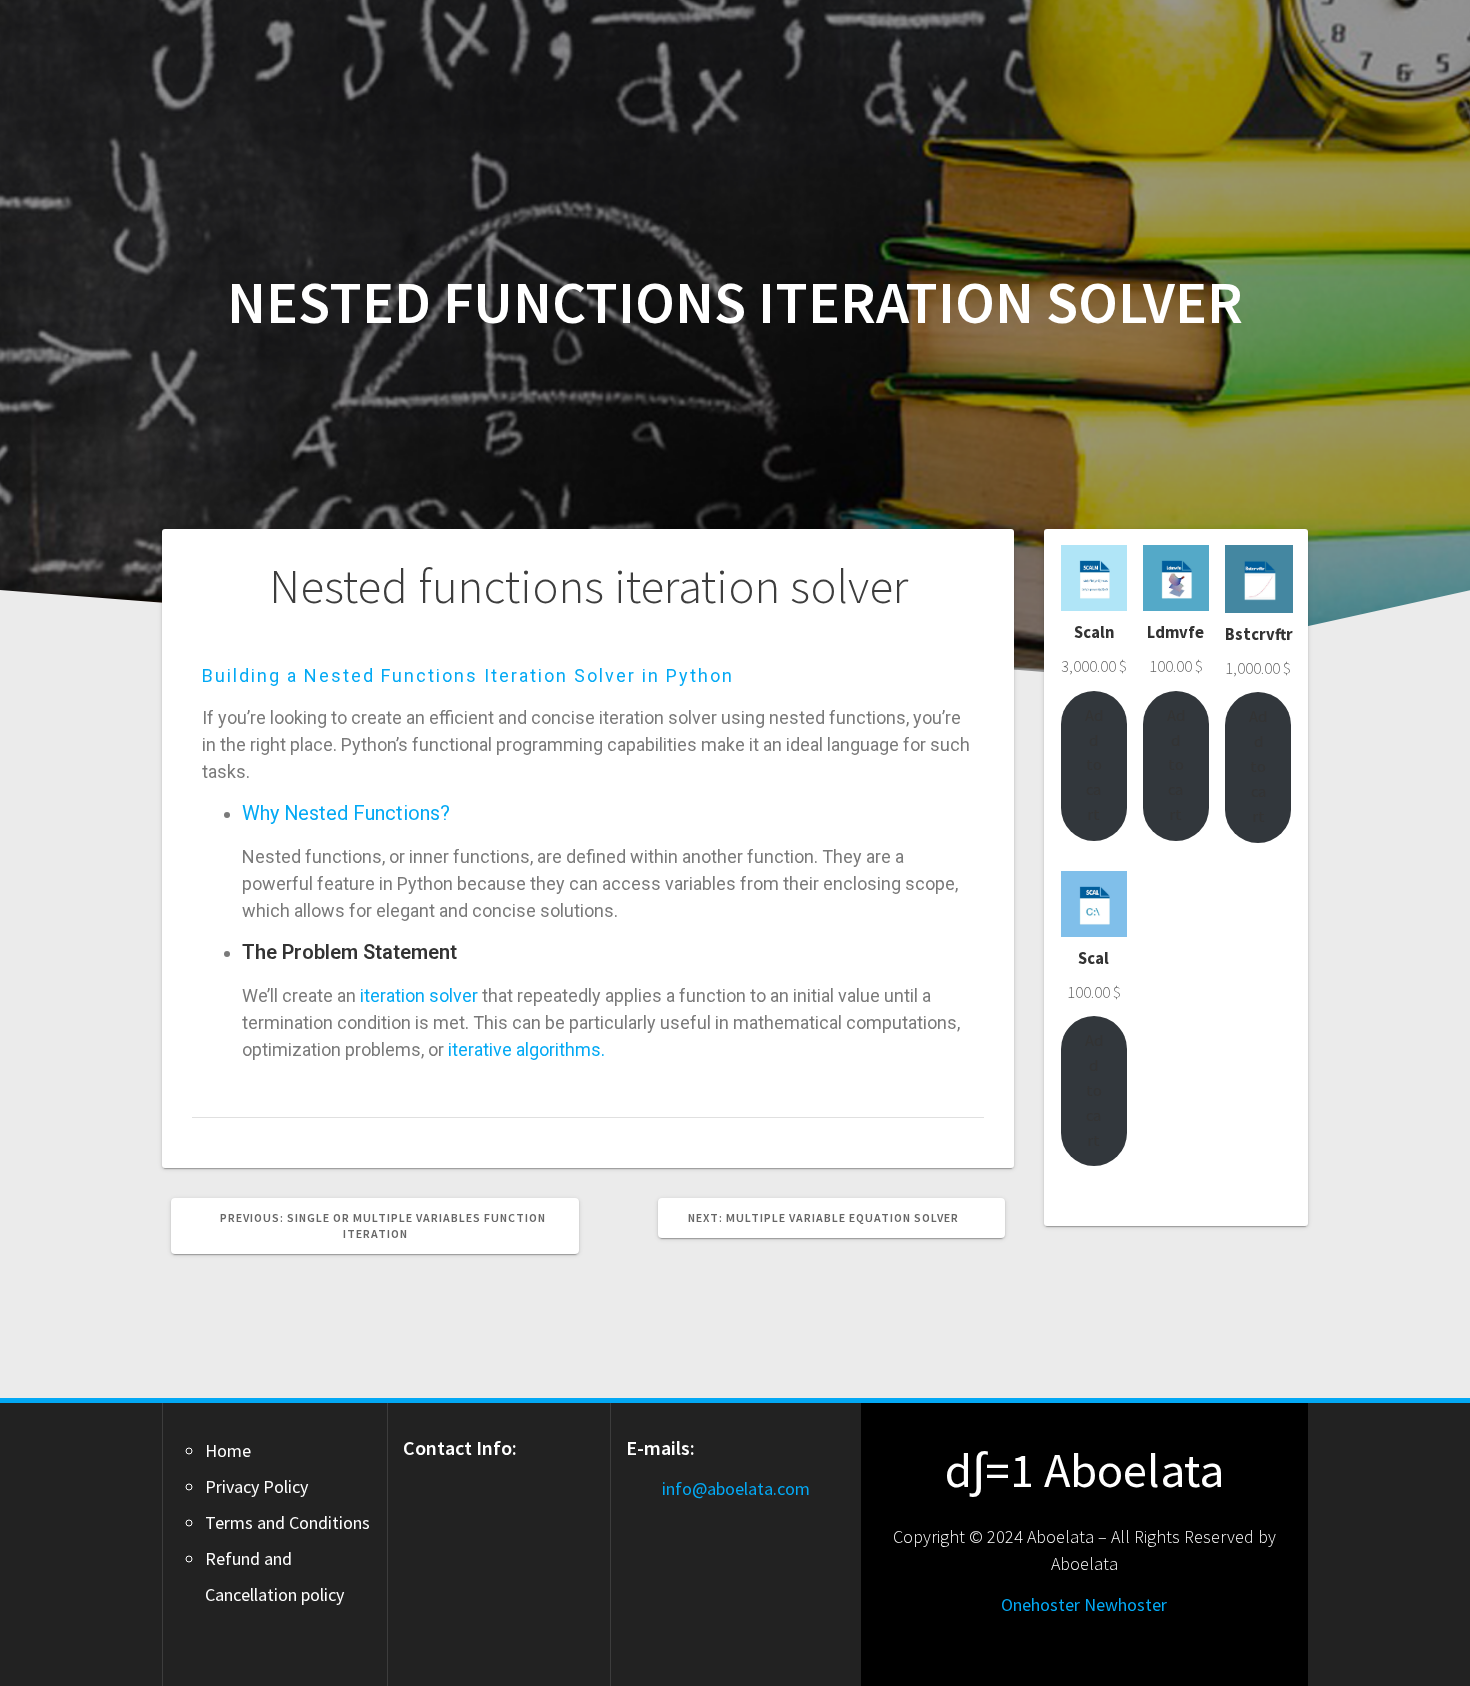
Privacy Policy (256, 1486)
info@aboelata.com (736, 1488)
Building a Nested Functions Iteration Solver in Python (468, 675)
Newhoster (1125, 1604)
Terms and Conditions (287, 1522)
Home (228, 1450)
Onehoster (1040, 1604)
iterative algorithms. (526, 1049)
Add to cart (1094, 765)
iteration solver (419, 995)
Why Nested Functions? (346, 813)
